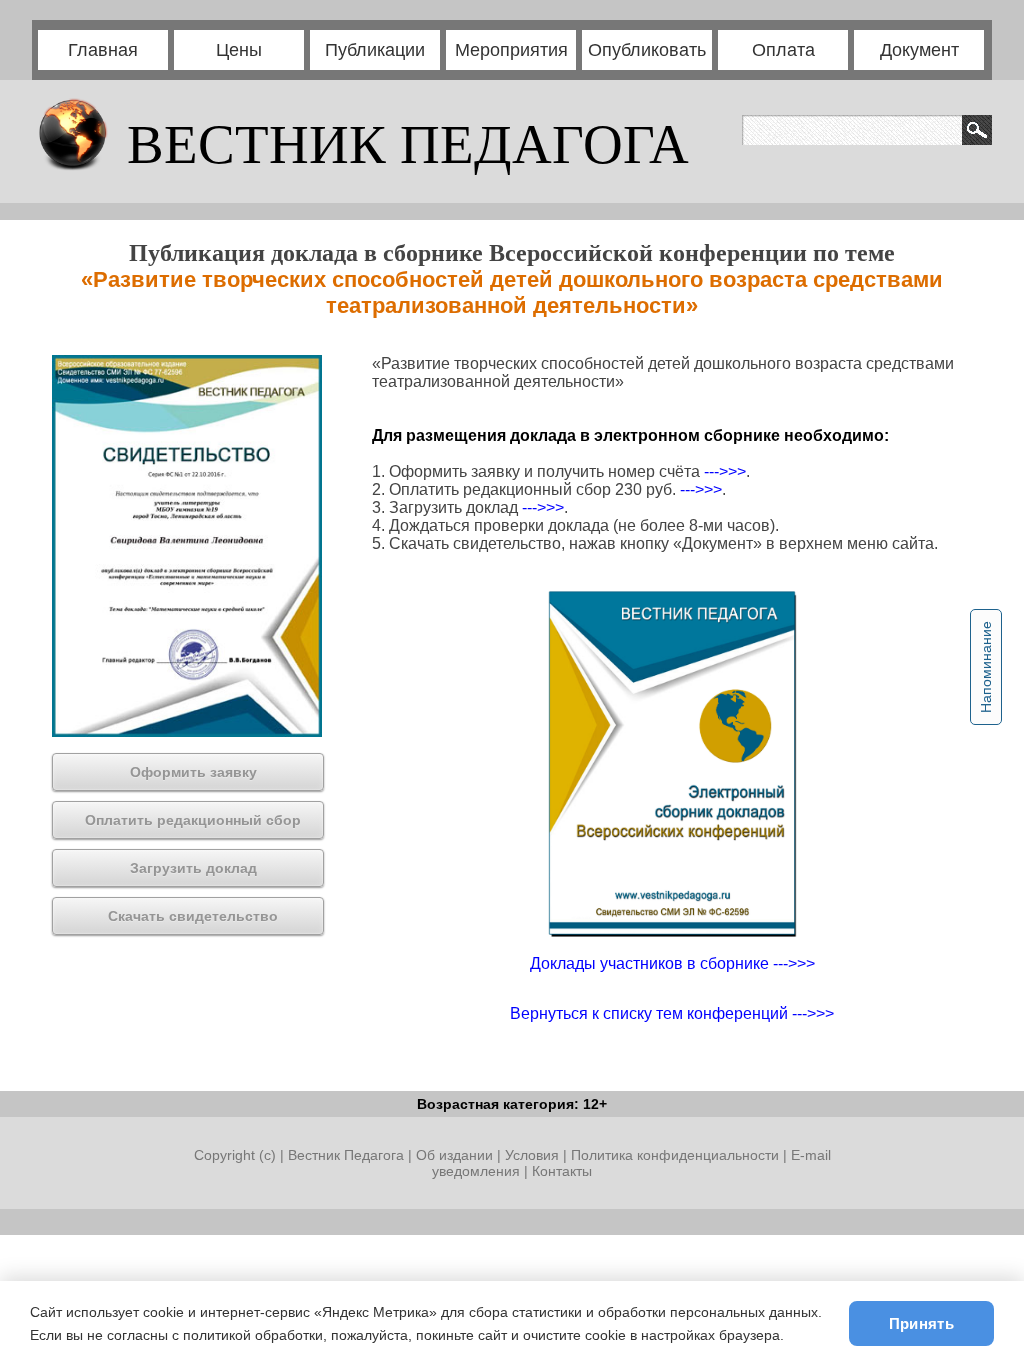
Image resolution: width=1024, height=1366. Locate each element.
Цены (239, 50)
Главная (103, 50)
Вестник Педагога (348, 1155)
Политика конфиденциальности (675, 1155)
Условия (534, 1155)
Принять (921, 1323)
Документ (919, 50)
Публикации (375, 50)
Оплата (783, 50)
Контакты (562, 1171)
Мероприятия (511, 50)
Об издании (454, 1155)
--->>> (725, 471)
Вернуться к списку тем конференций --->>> (672, 1013)
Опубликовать (647, 50)
